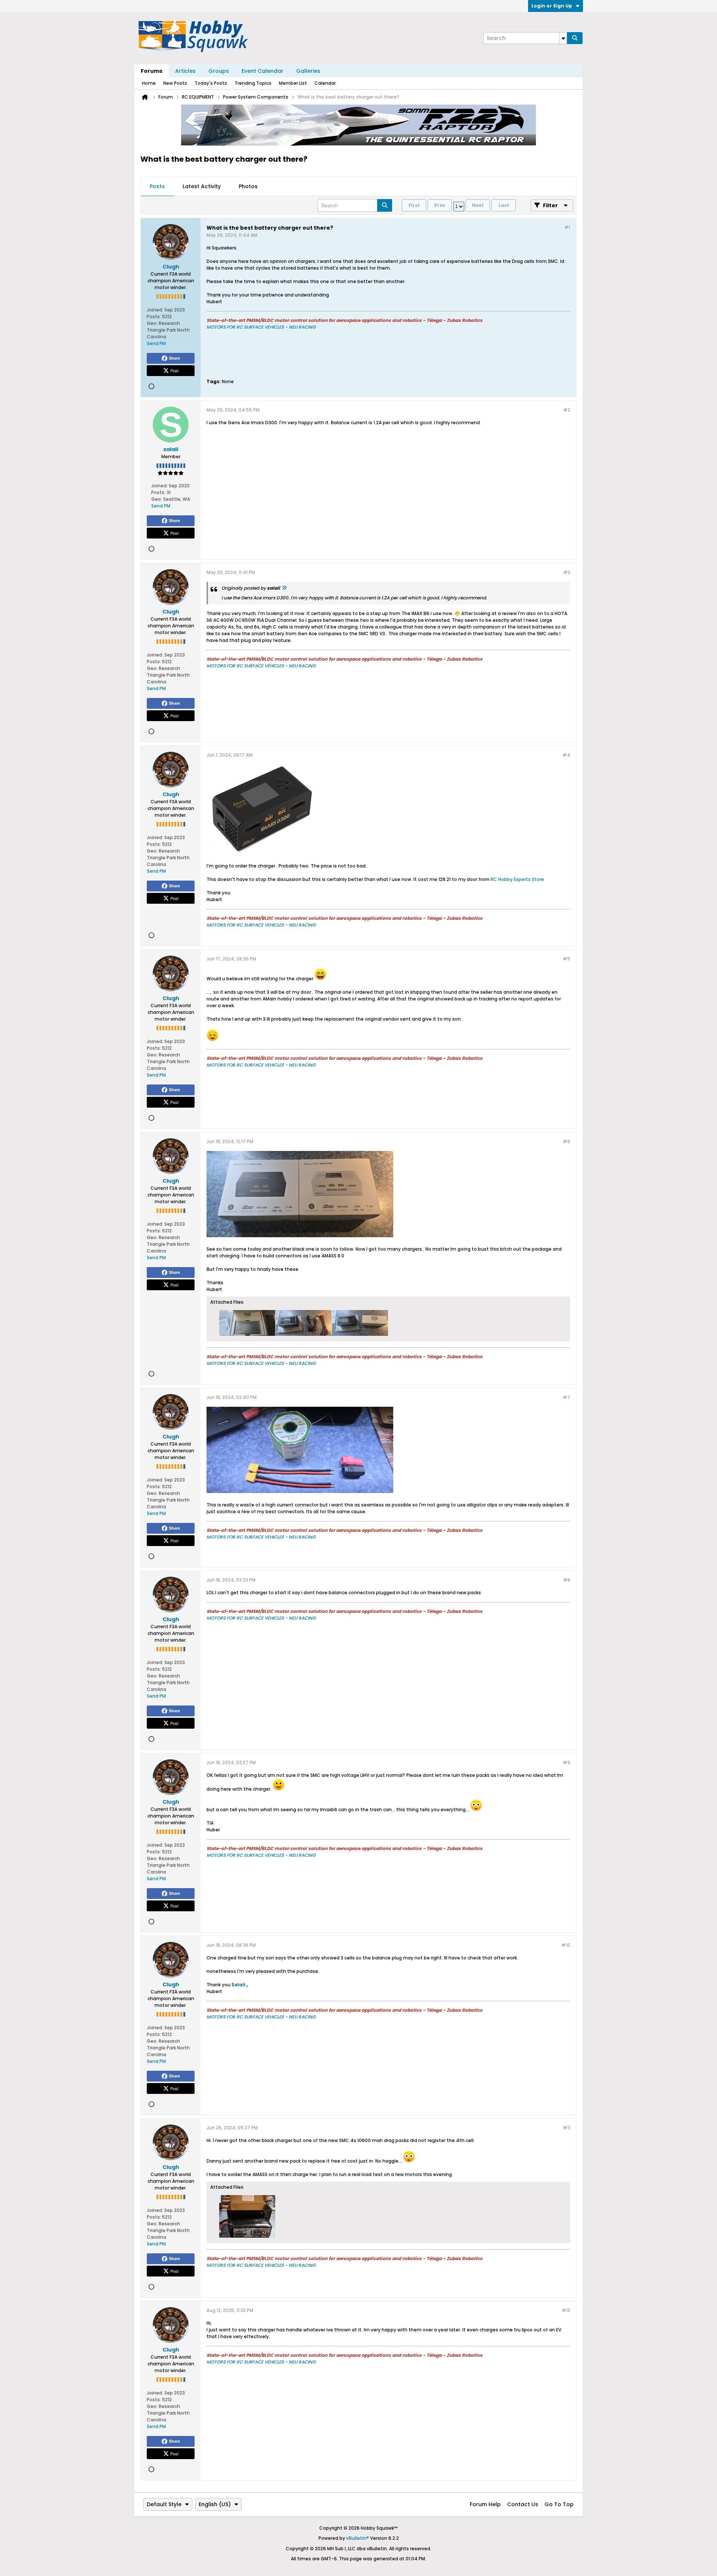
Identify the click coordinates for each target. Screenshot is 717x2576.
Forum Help (485, 2504)
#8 (567, 1580)
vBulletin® (358, 2538)
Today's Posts (211, 83)
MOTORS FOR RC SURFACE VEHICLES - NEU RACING (261, 327)
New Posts (175, 83)
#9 (567, 1762)
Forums (152, 71)
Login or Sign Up (552, 6)
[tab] (157, 187)
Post (174, 370)
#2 (567, 410)
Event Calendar (263, 71)
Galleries (308, 71)
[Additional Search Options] (563, 38)
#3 (567, 572)
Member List (293, 83)
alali (240, 1985)
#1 (567, 227)
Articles (185, 71)
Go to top (559, 2504)
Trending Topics (253, 83)
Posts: (154, 316)
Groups (219, 71)
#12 (566, 2310)
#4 (566, 755)
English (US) (215, 2504)
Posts (157, 186)
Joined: (155, 310)
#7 (567, 1397)
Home (149, 83)
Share (174, 358)
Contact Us (523, 2504)
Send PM (156, 343)
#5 (567, 959)
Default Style (164, 2504)
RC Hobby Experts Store (517, 879)
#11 (567, 2128)
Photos (248, 186)
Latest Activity (202, 186)
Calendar (325, 83)
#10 (566, 1945)
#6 (567, 1141)
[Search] (575, 38)
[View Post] (284, 588)
